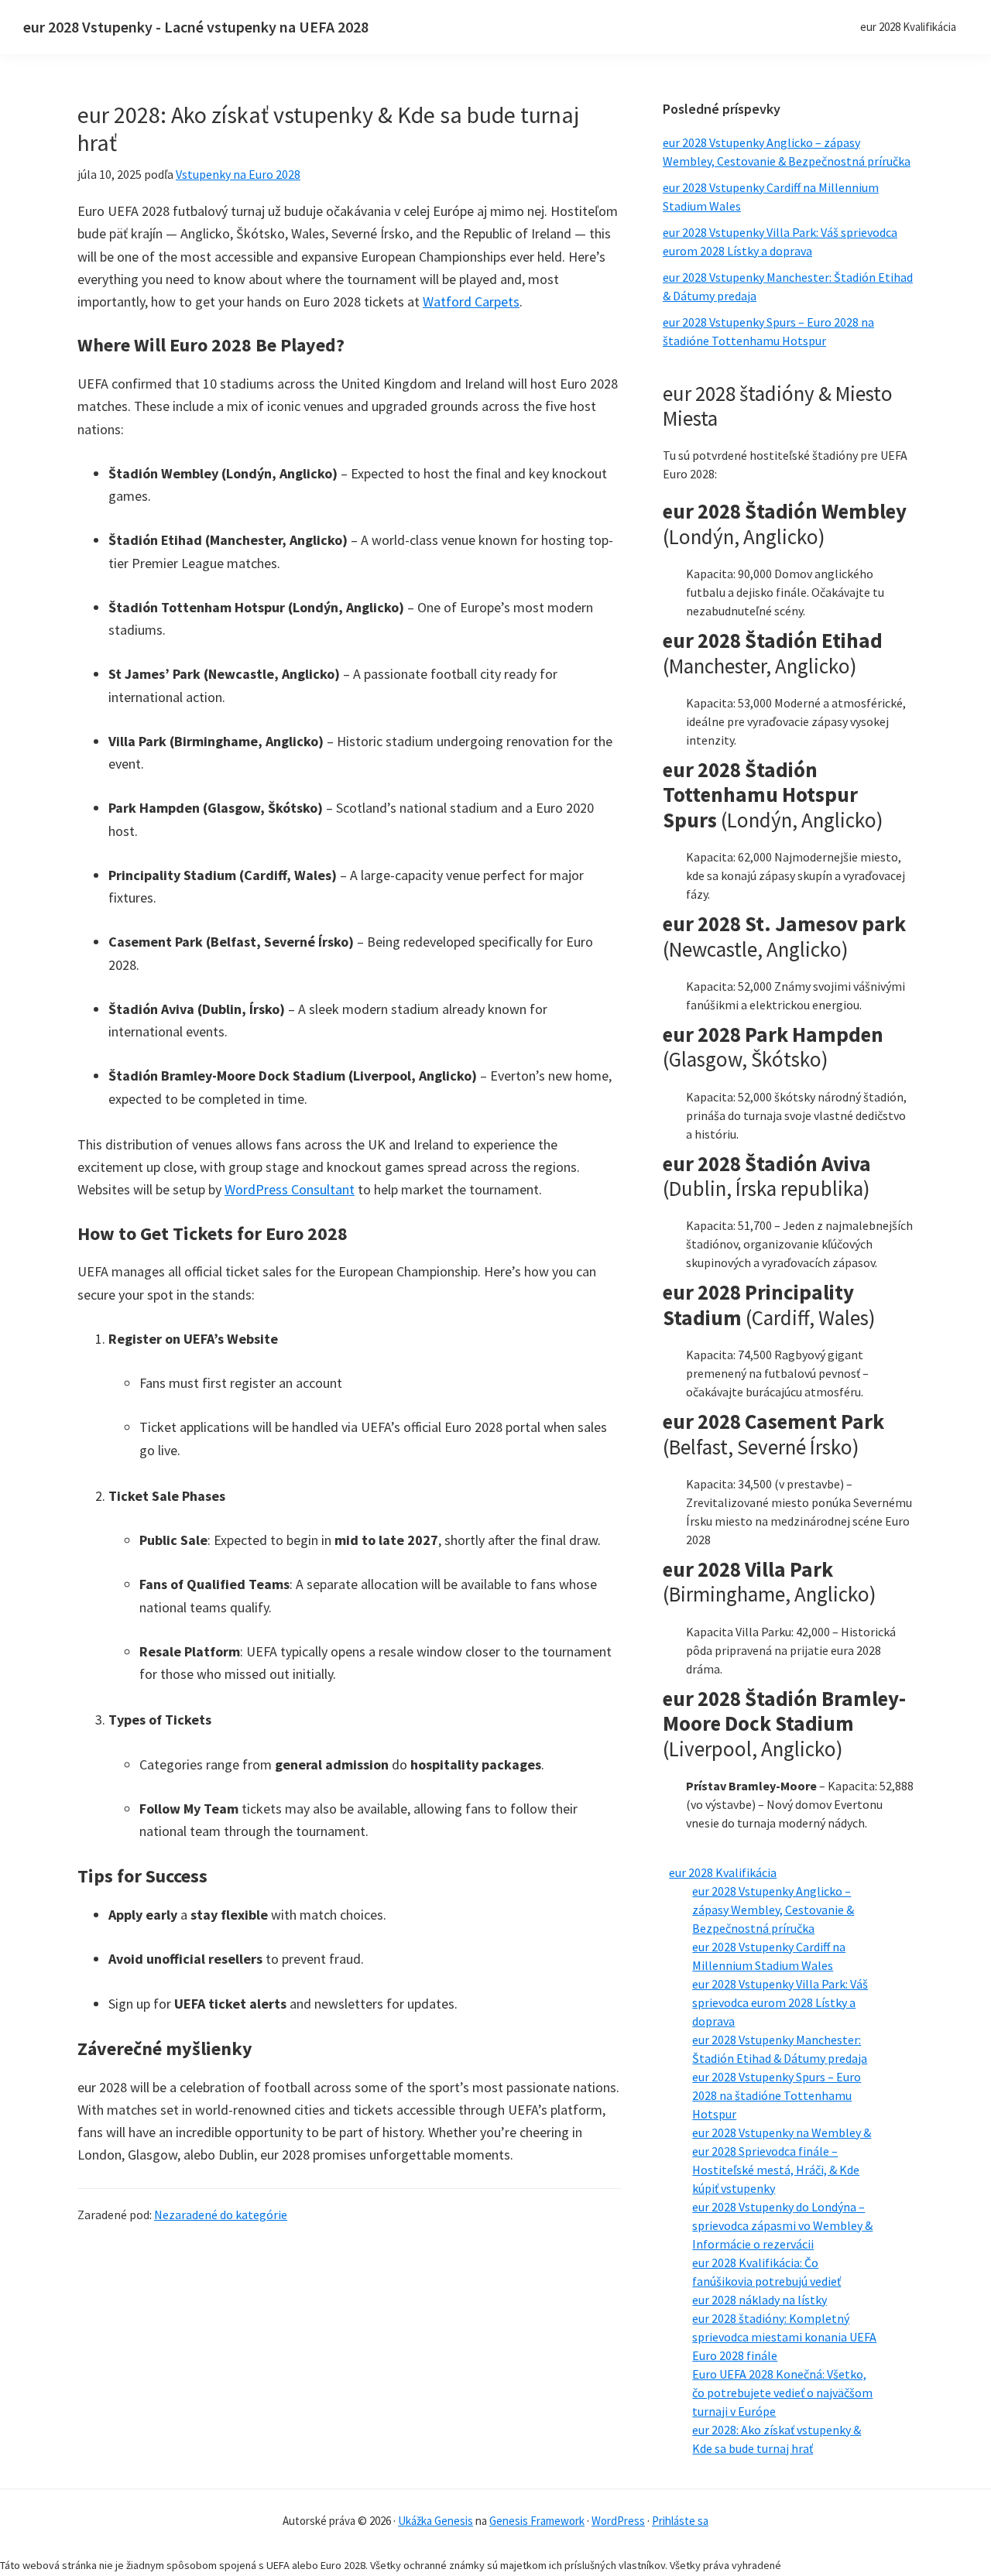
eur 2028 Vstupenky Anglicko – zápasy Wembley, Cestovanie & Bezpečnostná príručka (773, 1910)
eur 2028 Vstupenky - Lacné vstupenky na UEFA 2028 (196, 27)
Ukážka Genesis (435, 2521)
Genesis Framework (537, 2521)
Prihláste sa (680, 2521)
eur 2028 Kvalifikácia (723, 1872)
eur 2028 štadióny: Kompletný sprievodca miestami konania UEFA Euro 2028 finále (784, 2337)
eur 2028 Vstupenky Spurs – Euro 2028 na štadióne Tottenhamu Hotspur (777, 2095)
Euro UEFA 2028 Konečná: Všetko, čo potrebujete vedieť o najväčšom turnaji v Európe (782, 2393)
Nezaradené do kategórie (221, 2215)
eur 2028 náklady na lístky (760, 2300)
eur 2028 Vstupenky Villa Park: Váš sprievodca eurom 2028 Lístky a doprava (780, 2002)
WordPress (618, 2521)
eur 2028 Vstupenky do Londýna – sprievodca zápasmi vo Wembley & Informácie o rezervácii (782, 2225)
